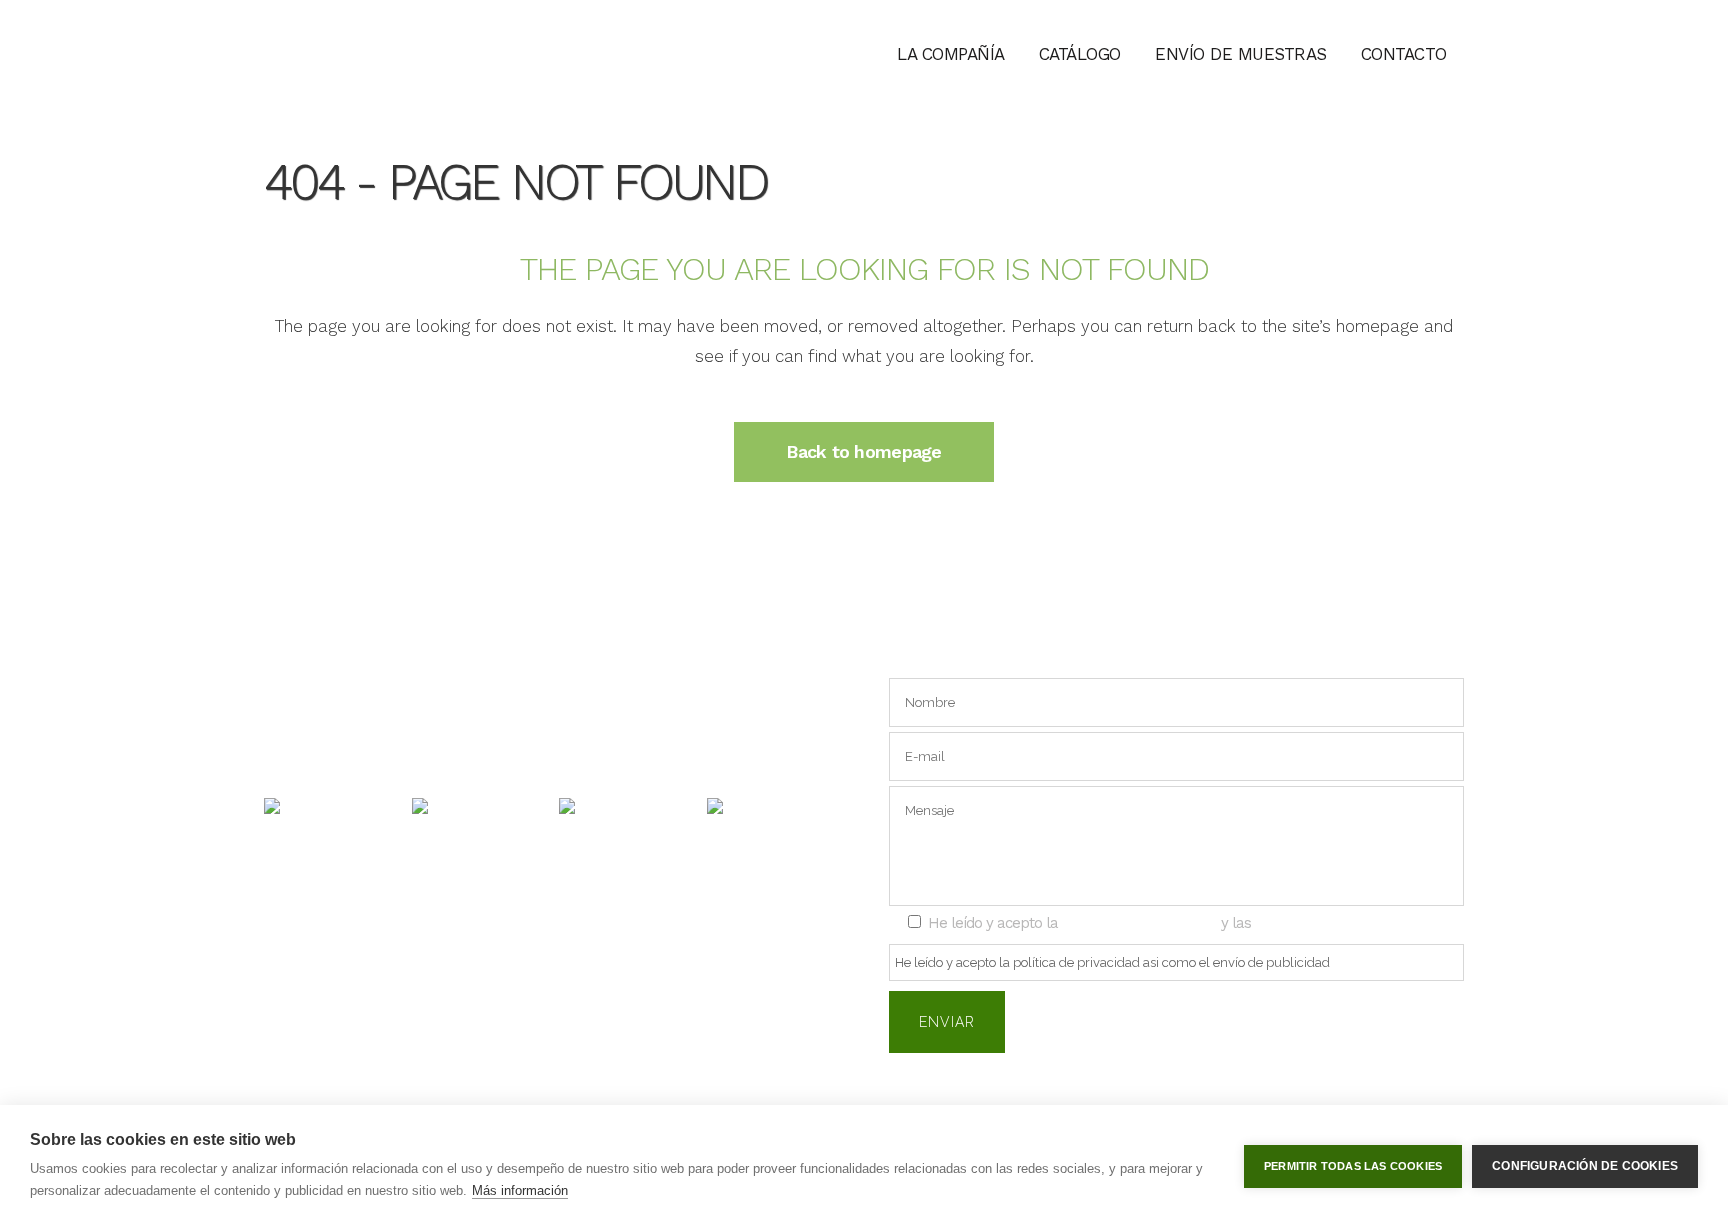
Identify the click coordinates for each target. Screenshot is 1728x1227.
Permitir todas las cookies (1353, 1166)
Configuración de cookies (1585, 1166)
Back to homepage (863, 451)
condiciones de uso (1324, 922)
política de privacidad (1139, 922)
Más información (520, 1190)
